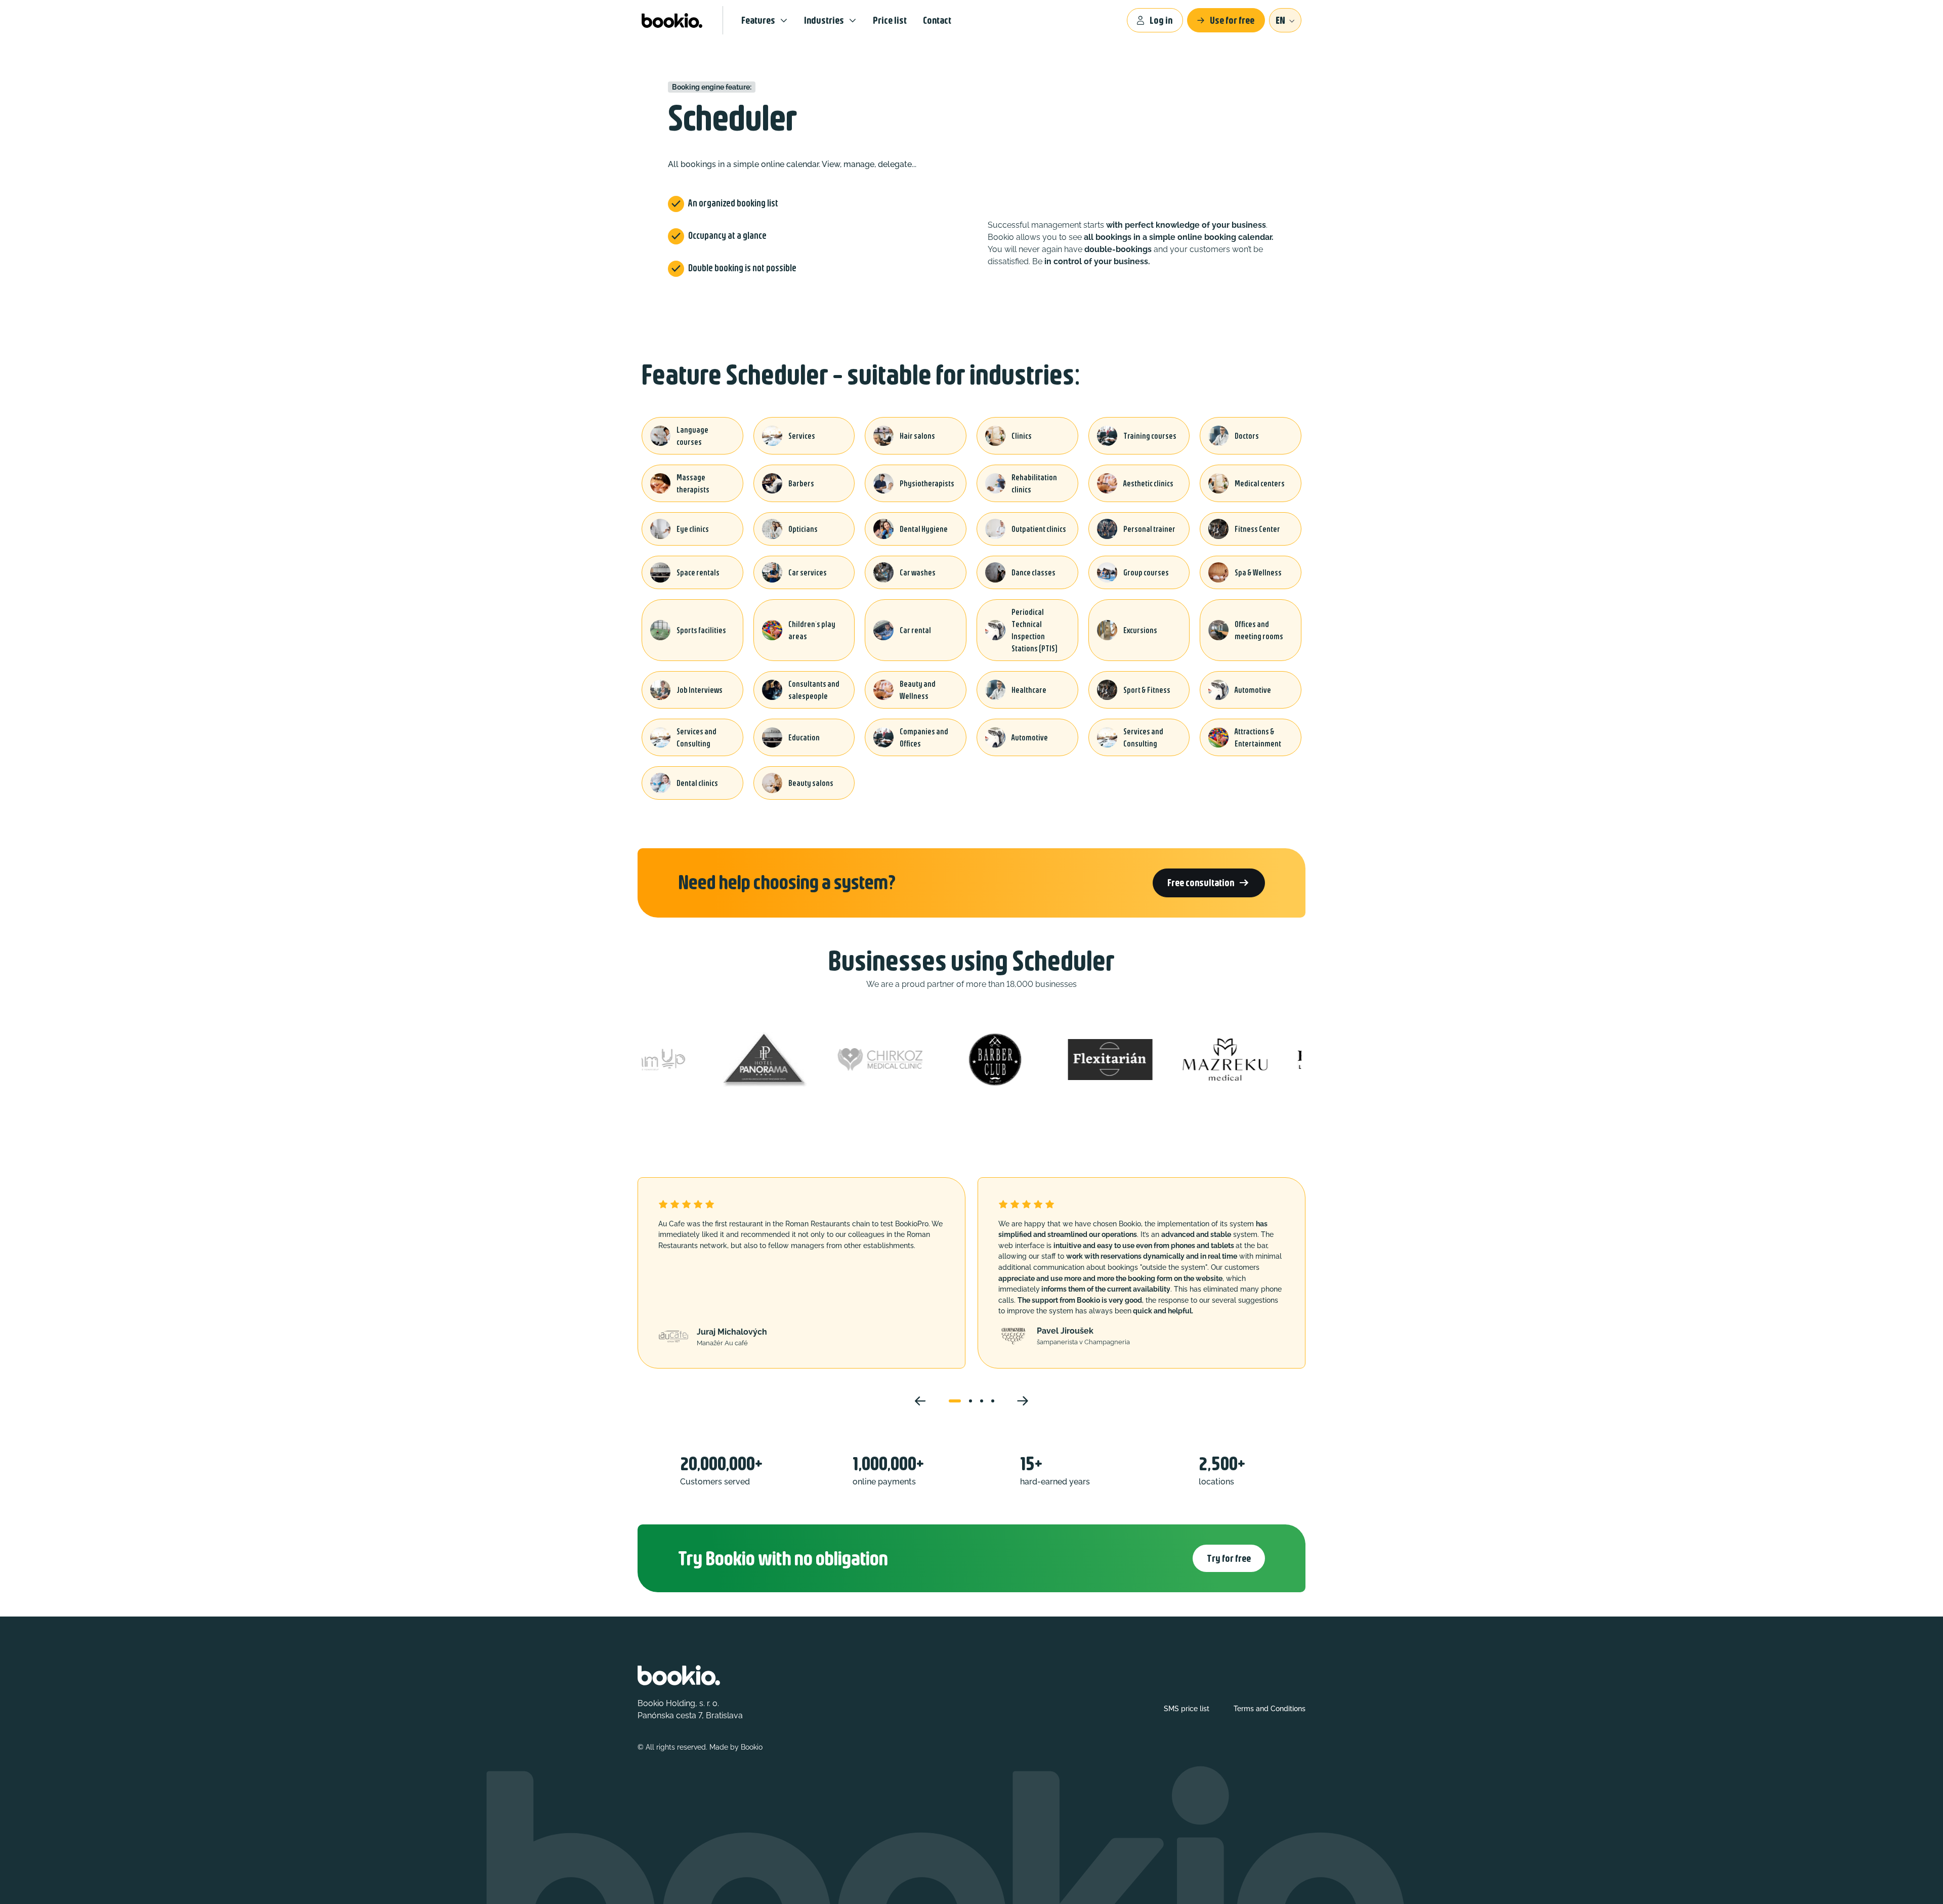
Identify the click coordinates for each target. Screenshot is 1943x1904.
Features (758, 20)
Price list (890, 20)
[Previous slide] (920, 1401)
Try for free (1229, 1558)
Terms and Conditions (1270, 1709)
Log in (1161, 20)
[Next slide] (1023, 1401)
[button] (955, 1401)
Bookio (752, 1747)
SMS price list (1187, 1709)
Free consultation (1209, 883)
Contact (937, 20)
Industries (824, 20)
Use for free (1232, 20)
